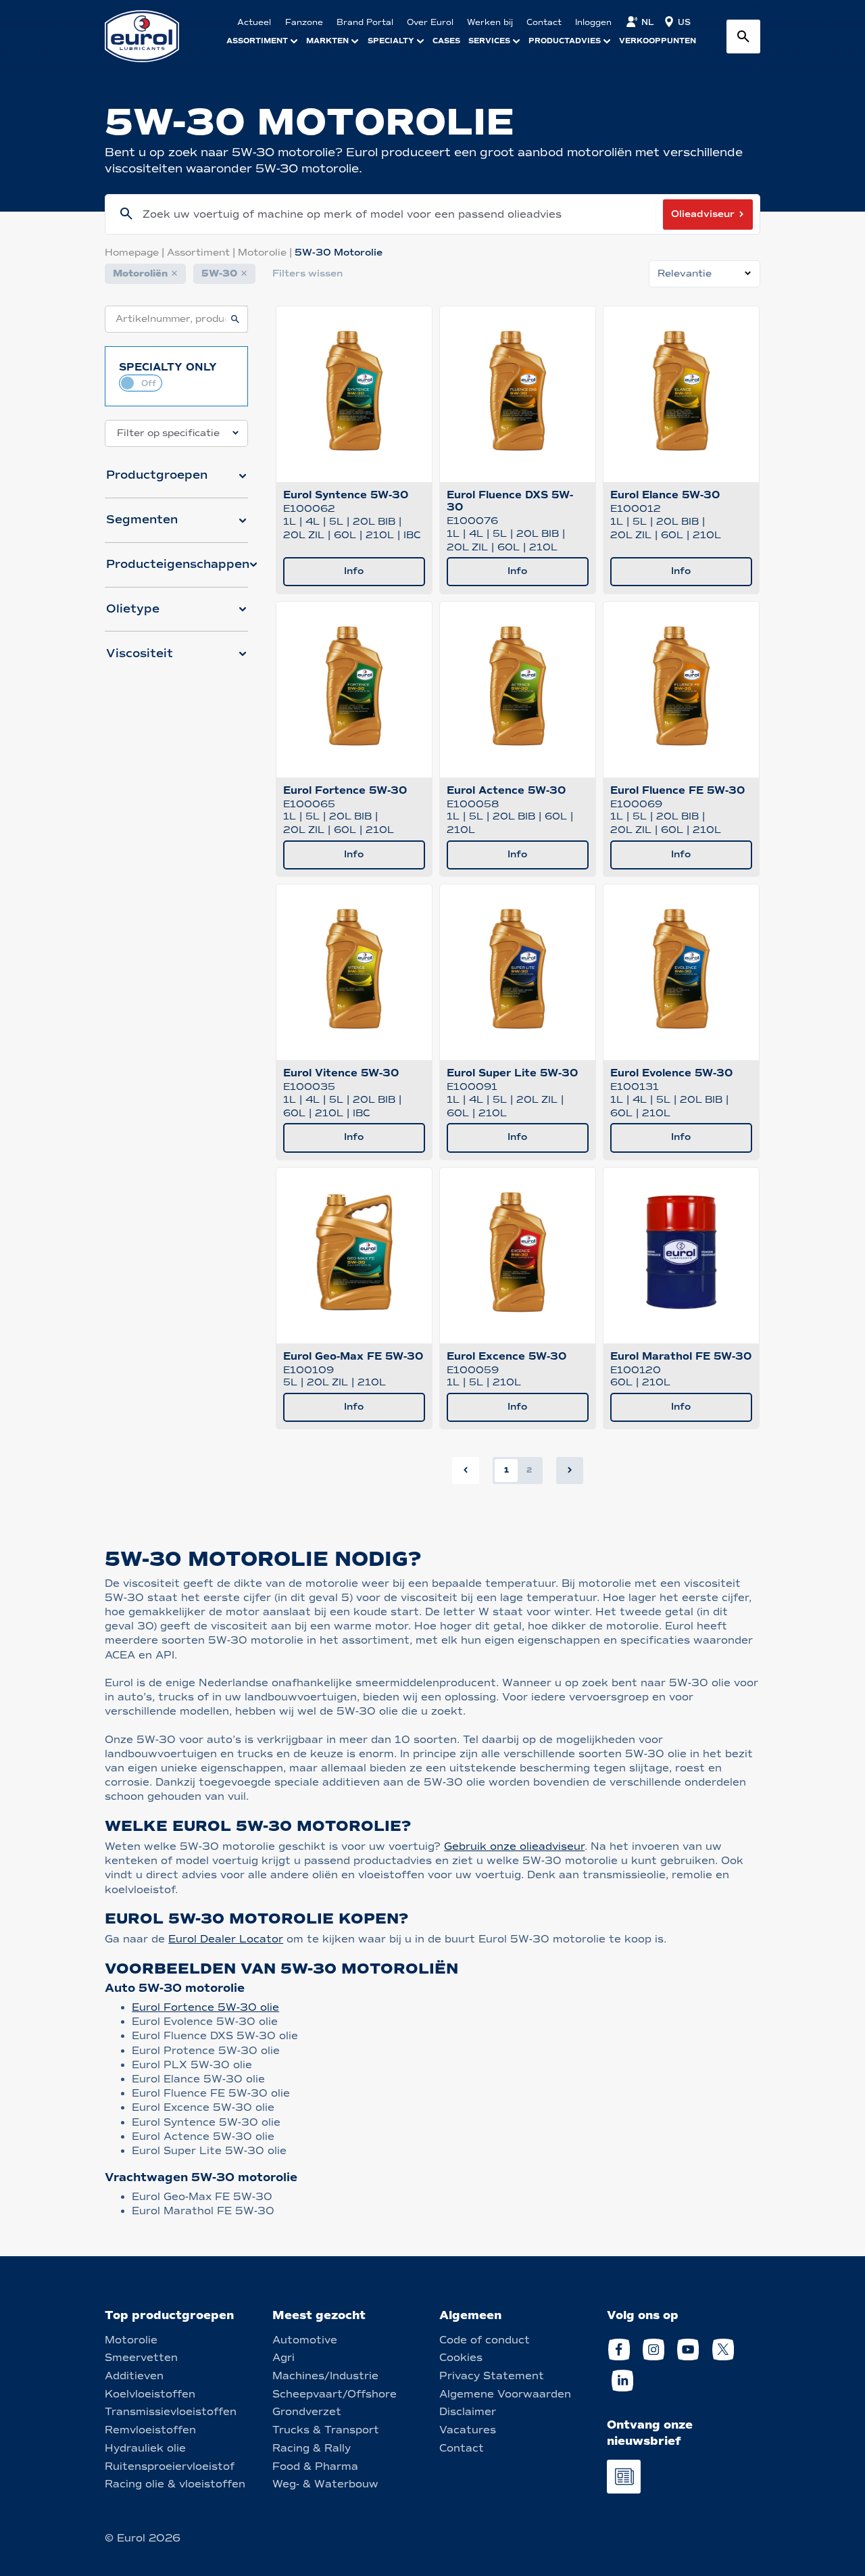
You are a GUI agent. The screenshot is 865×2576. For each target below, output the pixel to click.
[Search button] (743, 37)
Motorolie (266, 253)
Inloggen (593, 22)
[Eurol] (150, 36)
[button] (176, 481)
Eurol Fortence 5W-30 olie (205, 2007)
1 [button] (506, 1470)
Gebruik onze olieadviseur (514, 1846)
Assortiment (202, 253)
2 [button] (529, 1470)
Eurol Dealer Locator (226, 1939)
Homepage (136, 253)
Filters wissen (307, 273)
